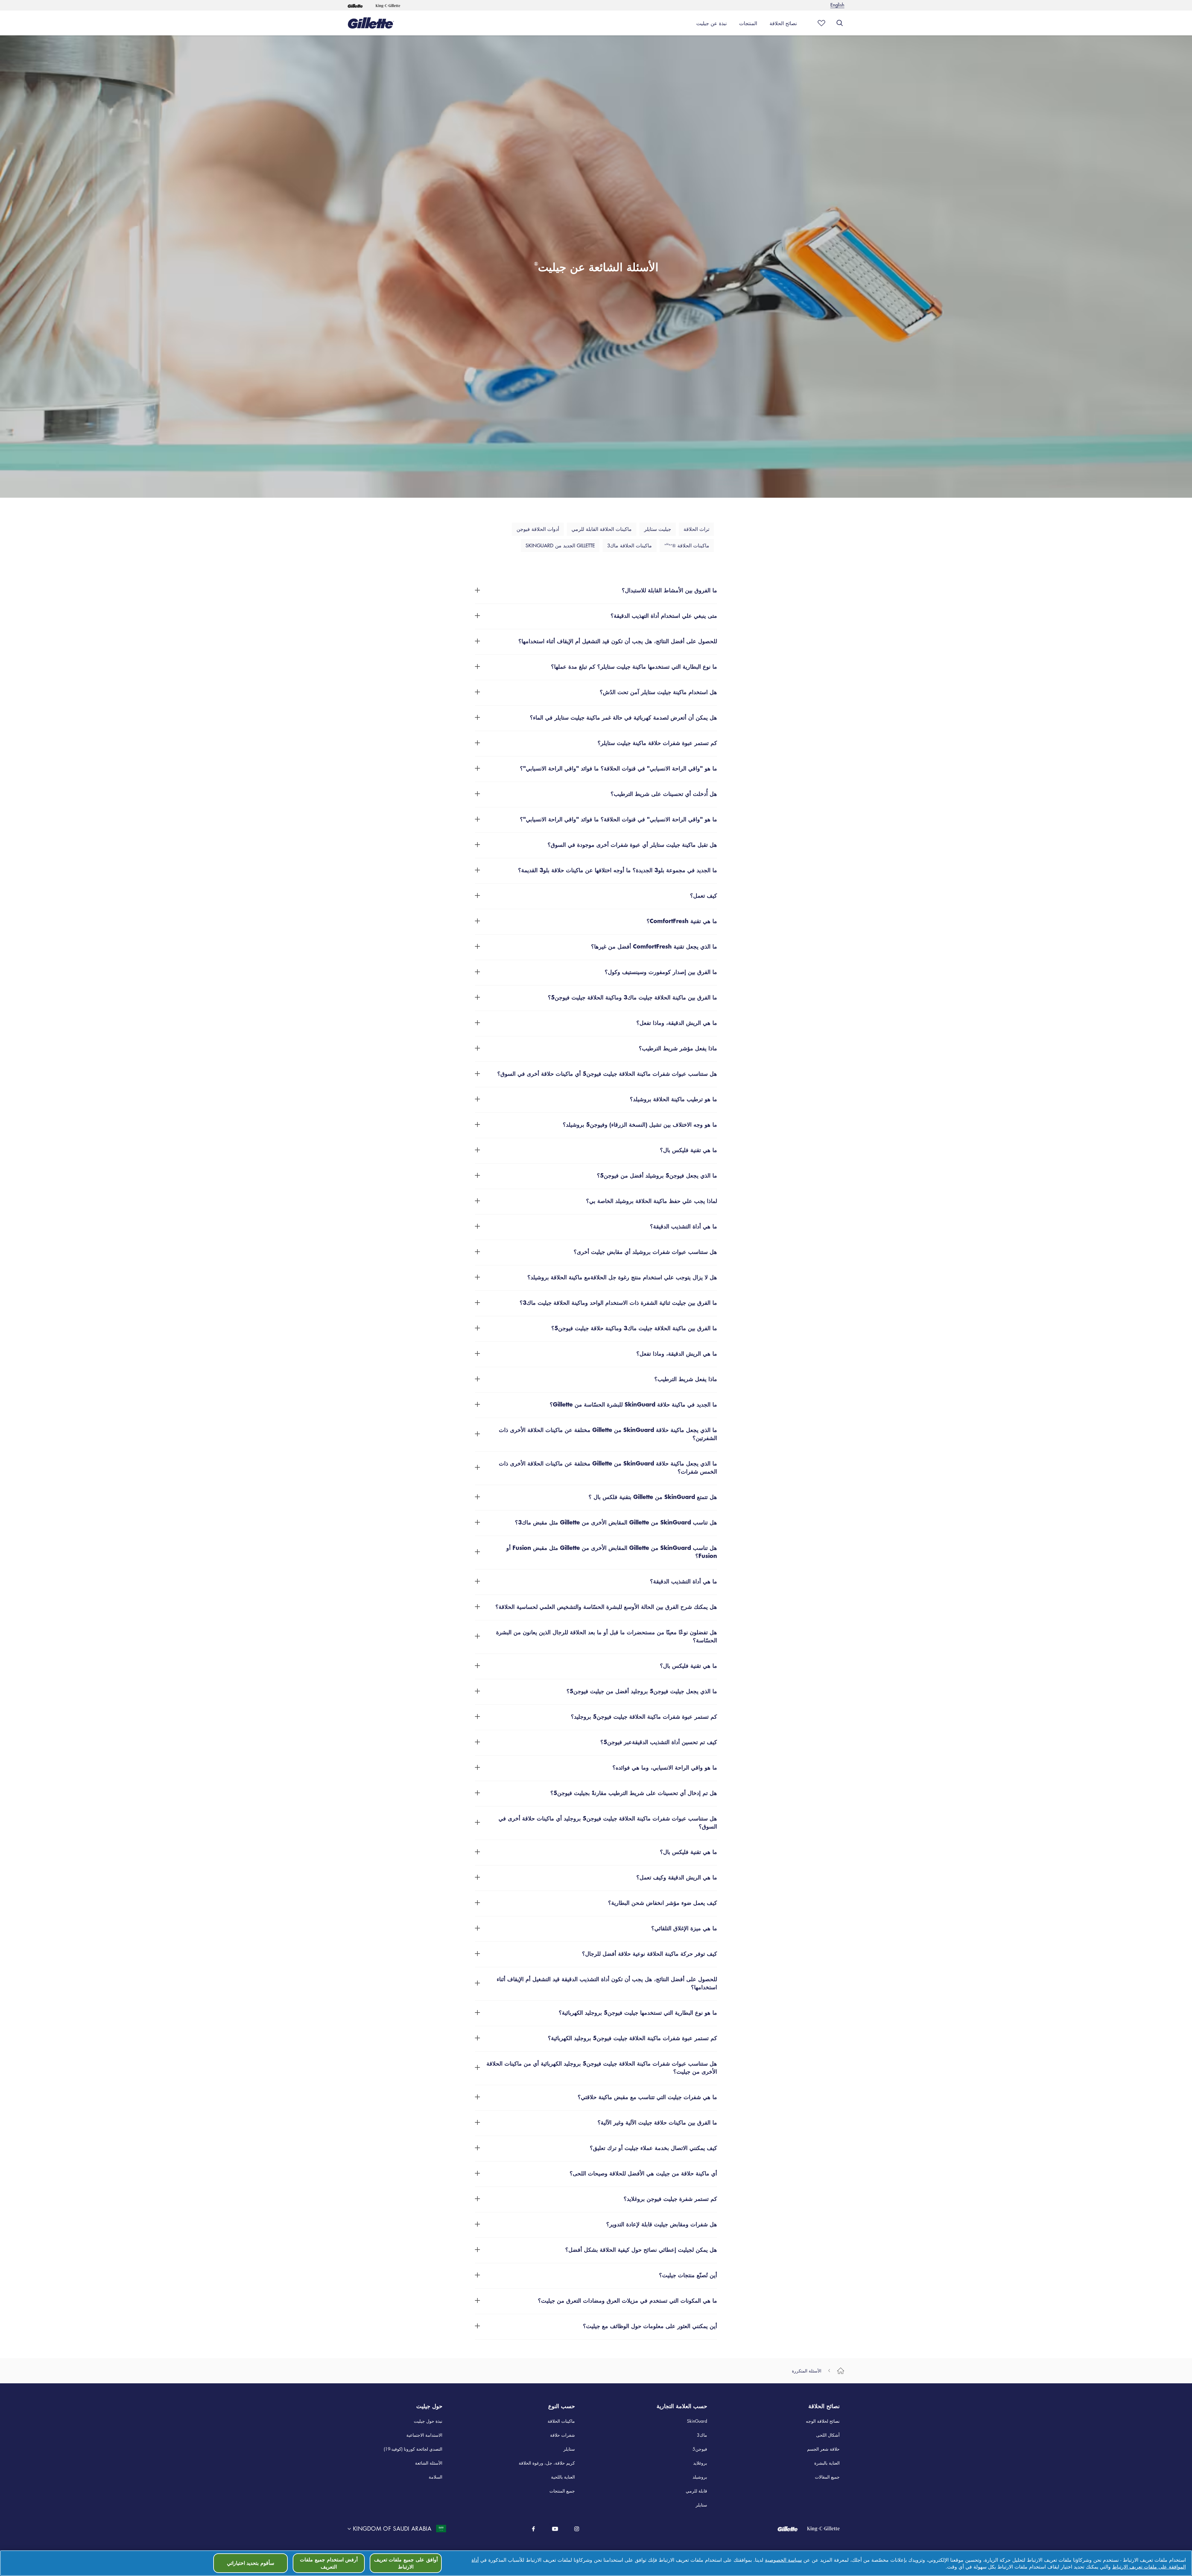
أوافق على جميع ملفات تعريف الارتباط (406, 2563)
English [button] (837, 4)
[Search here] (840, 23)
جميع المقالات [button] (827, 2477)
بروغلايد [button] (700, 2463)
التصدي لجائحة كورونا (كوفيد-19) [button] (413, 2449)
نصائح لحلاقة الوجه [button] (823, 2421)
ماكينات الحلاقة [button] (561, 2421)
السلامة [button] (436, 2477)
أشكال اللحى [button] (828, 2435)
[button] (355, 5)
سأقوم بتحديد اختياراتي (251, 2563)
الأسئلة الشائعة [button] (429, 2463)
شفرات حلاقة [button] (562, 2435)
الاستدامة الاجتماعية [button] (424, 2435)
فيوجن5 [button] (700, 2449)
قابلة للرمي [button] (696, 2491)
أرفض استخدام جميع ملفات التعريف (329, 2563)
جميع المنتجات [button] (562, 2491)
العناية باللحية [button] (563, 2477)
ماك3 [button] (702, 2435)
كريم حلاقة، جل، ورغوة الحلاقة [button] (547, 2463)
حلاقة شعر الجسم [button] (823, 2449)
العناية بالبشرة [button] (827, 2463)
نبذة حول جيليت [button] (428, 2421)
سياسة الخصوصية (783, 2560)
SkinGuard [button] (697, 2421)
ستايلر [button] (569, 2449)
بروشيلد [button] (700, 2477)
